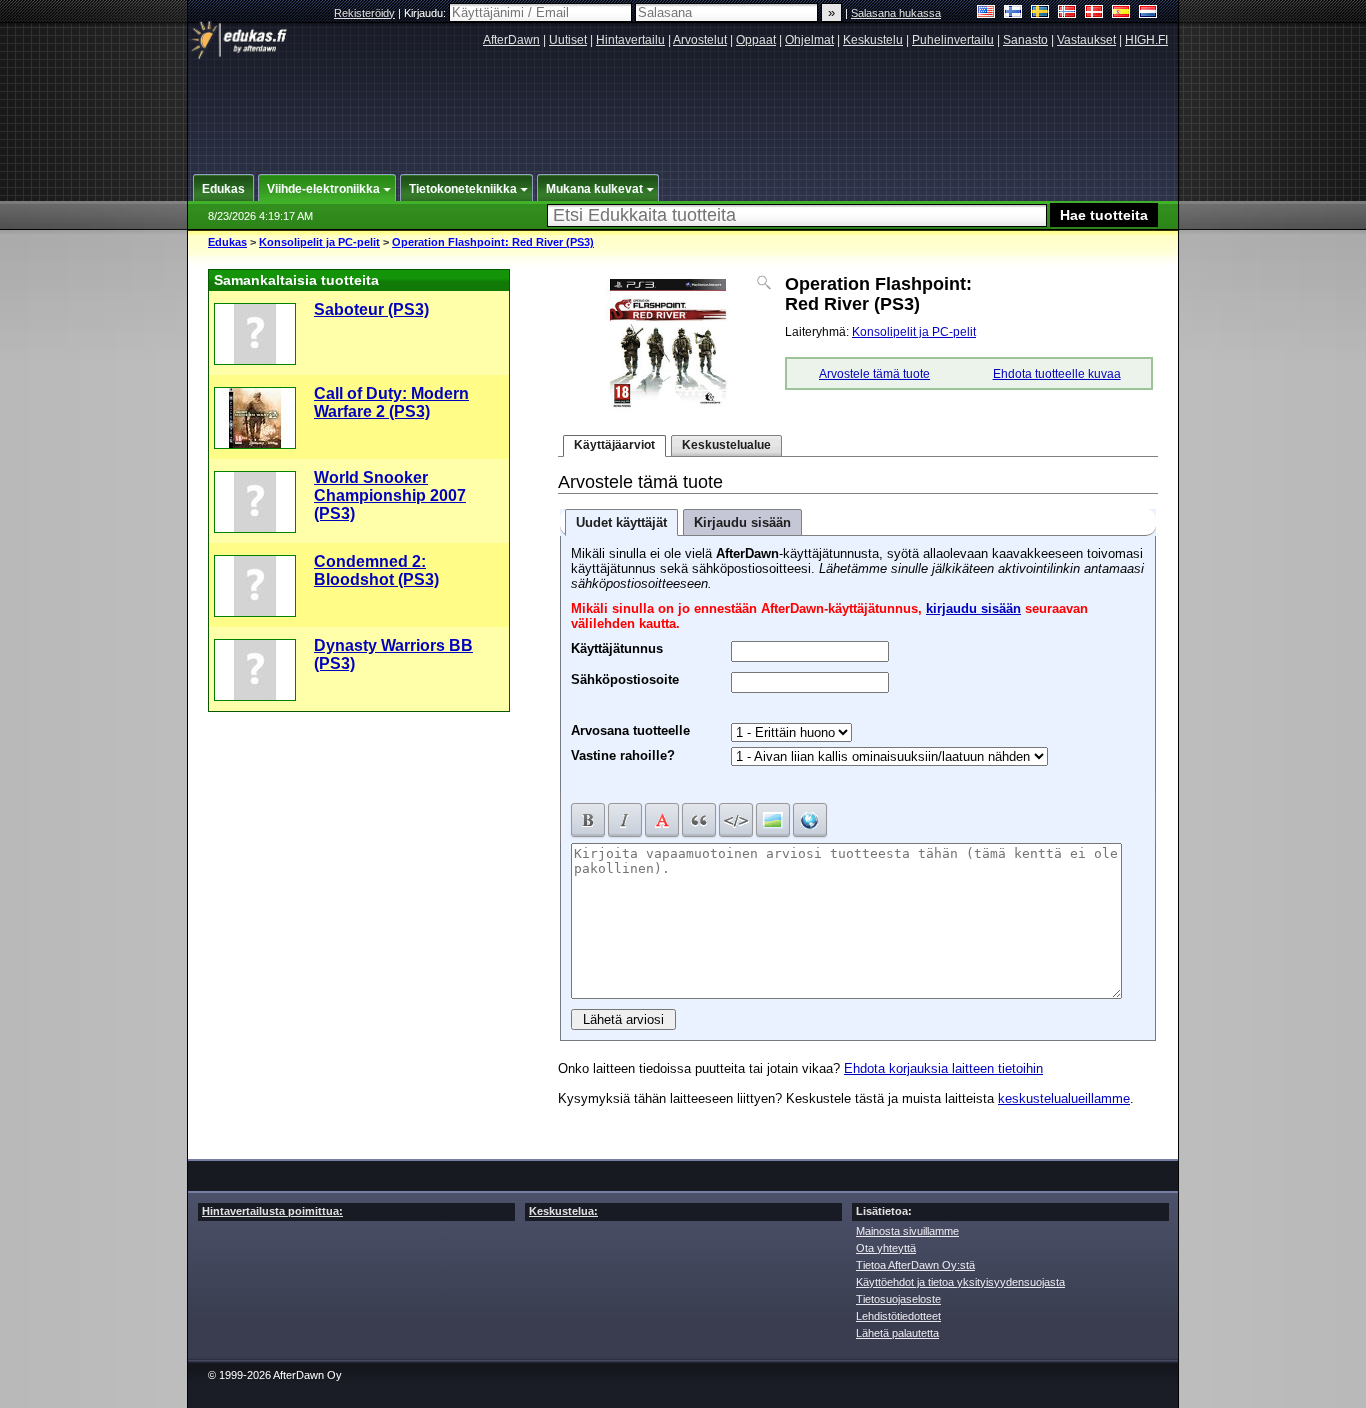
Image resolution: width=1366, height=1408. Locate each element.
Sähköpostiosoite (625, 677)
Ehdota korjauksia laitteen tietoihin (943, 1068)
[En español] (1121, 13)
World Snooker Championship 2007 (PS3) (390, 495)
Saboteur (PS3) (371, 309)
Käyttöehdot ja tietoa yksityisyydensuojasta (960, 1282)
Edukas (227, 242)
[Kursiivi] (625, 820)
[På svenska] (1040, 13)
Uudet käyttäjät (621, 522)
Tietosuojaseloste (898, 1299)
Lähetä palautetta (897, 1333)
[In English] (986, 13)
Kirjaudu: (426, 13)
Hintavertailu (630, 40)
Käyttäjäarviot (614, 445)
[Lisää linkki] (810, 820)
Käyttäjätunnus (617, 646)
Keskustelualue (726, 445)
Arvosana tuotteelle (630, 730)
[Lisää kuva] (773, 820)
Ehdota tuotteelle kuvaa (1057, 374)
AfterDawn (511, 40)
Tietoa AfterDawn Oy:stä (915, 1265)
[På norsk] (1067, 13)
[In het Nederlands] (1148, 13)
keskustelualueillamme (1064, 1098)
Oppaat (756, 40)
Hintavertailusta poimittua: (272, 1211)
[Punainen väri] (662, 820)
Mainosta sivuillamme (907, 1231)
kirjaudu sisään (973, 608)
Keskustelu (873, 40)
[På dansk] (1094, 13)
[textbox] (797, 215)
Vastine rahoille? (623, 755)
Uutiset (568, 40)
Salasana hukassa (896, 13)
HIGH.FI (1146, 40)
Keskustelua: (563, 1211)
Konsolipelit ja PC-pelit (319, 242)
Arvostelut (700, 40)
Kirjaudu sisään (742, 522)
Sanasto (1025, 40)
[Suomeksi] (1013, 13)
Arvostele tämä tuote (874, 374)
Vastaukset (1086, 40)
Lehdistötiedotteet (898, 1316)
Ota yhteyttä (886, 1248)
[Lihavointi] (588, 820)
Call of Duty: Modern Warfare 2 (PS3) (391, 402)
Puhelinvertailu (953, 40)
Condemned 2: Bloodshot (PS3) (376, 570)
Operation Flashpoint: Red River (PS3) (493, 242)
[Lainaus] (699, 820)
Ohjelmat (809, 40)
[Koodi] (736, 820)
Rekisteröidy (364, 13)
